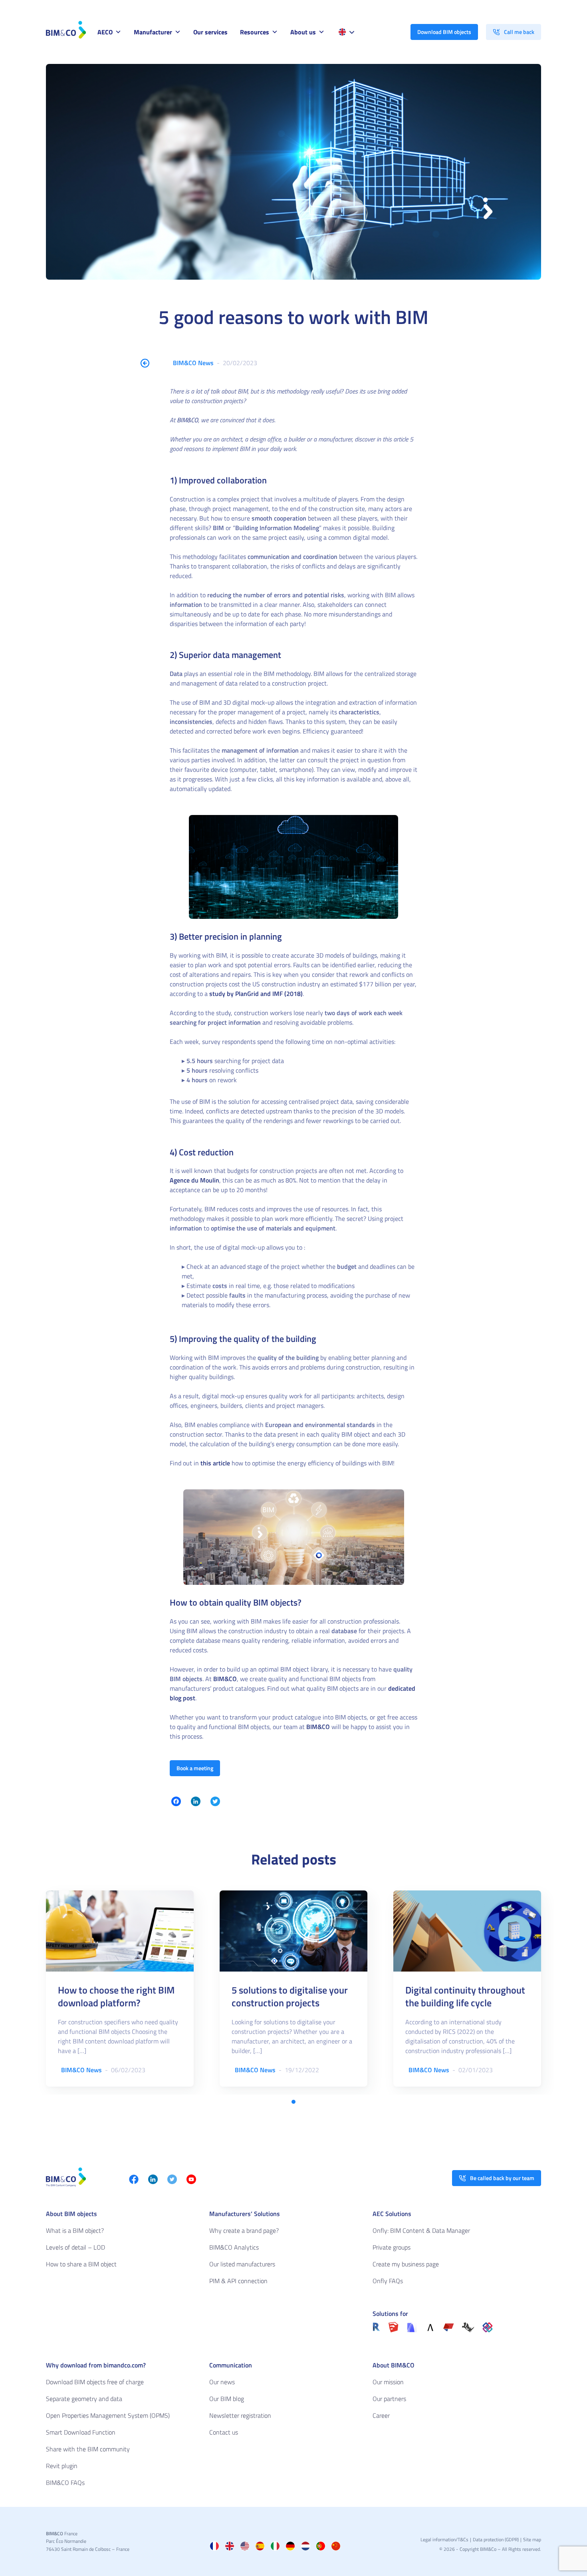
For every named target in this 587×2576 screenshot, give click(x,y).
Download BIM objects (444, 32)
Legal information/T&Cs (444, 2539)
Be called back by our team (502, 2178)
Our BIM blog (227, 2399)
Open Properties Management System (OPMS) (108, 2415)
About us (303, 32)
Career (381, 2415)
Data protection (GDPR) (496, 2539)
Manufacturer (153, 32)
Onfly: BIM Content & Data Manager (421, 2230)
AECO (105, 32)
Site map (532, 2539)
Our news (222, 2382)
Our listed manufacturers (242, 2264)
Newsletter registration (240, 2415)
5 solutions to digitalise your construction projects (290, 1996)
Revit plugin (62, 2466)
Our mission (388, 2382)
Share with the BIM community (88, 2449)
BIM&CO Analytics (234, 2247)
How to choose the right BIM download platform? (116, 1996)
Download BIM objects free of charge (95, 2382)
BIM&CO (187, 420)
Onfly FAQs (388, 2281)
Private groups (392, 2247)
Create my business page (406, 2264)
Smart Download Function (81, 2432)
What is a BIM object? (75, 2230)
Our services (210, 32)
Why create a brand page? (244, 2230)
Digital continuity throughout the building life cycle (465, 1996)
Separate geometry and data (84, 2399)
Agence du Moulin (194, 1180)
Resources (255, 32)
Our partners (389, 2399)
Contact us (224, 2432)
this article (215, 1463)
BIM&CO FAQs (65, 2483)
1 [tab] (293, 2102)
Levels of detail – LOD (75, 2247)
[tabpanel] (120, 1989)
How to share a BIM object (81, 2264)
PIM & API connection (238, 2281)
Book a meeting (195, 1768)
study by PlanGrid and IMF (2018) (256, 994)
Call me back (519, 32)
